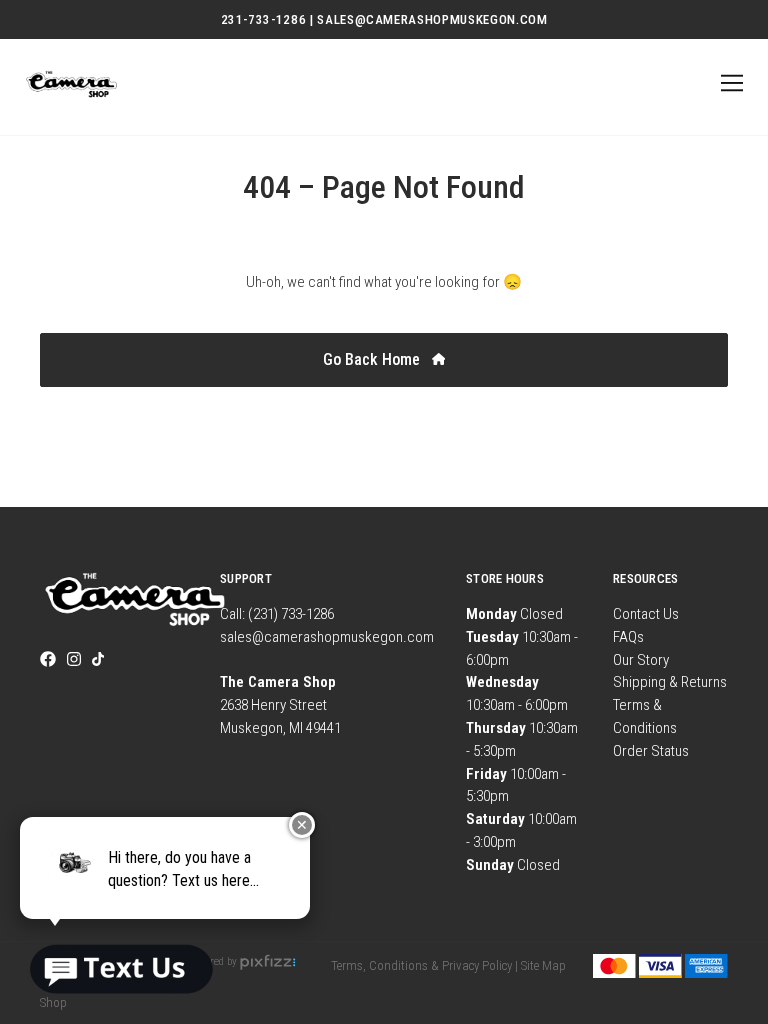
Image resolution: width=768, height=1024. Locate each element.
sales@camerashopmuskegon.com (327, 637)
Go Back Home (373, 359)
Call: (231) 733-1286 (277, 614)
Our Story (641, 660)
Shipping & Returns (670, 682)
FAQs (628, 637)
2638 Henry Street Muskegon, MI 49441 (280, 705)
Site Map (543, 965)
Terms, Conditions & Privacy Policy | (424, 965)
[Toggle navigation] (728, 83)
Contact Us (646, 614)
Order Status (651, 751)
